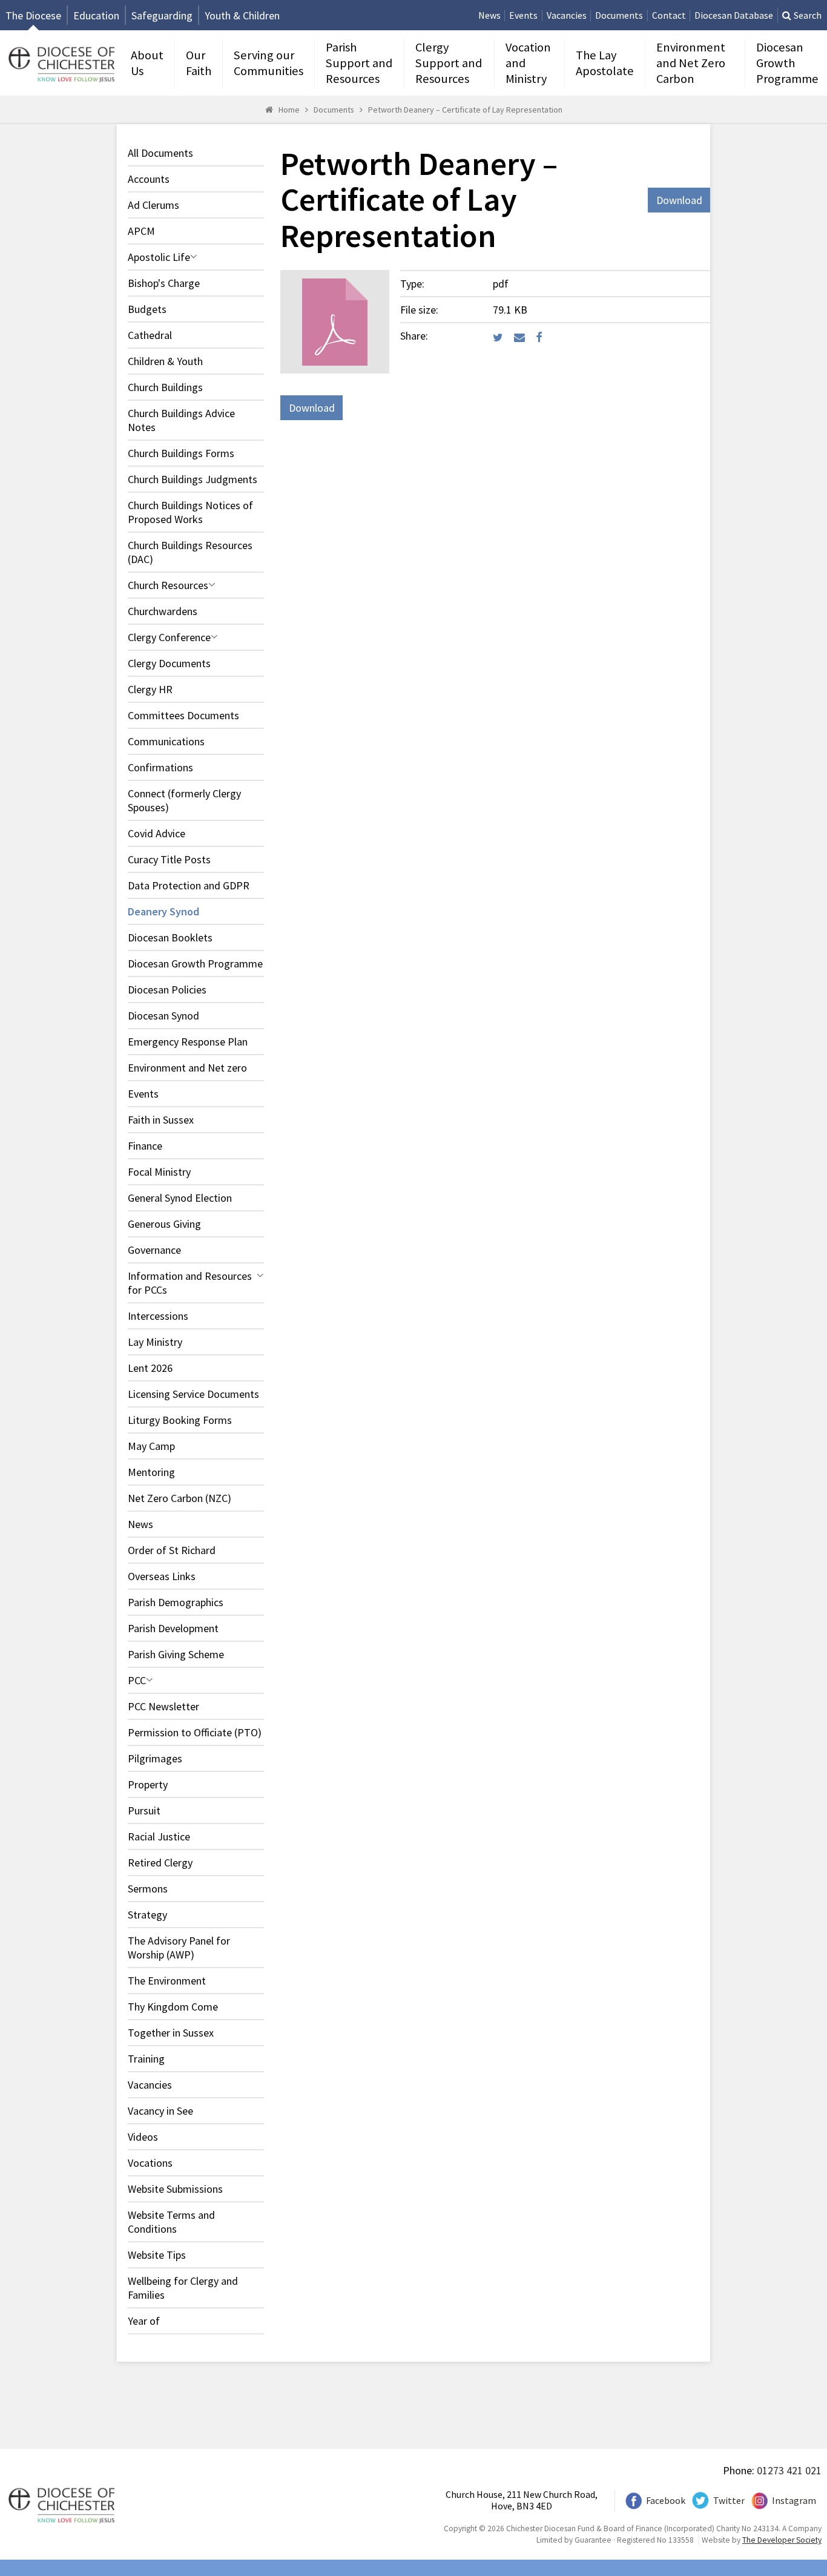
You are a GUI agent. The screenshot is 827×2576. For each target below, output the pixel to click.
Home (289, 110)
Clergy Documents (169, 663)
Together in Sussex (171, 2033)
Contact (669, 15)
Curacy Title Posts (169, 859)
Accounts (149, 179)
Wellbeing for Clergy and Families (183, 2288)
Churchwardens (163, 611)
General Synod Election (180, 1198)
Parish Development (173, 1628)
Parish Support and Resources (359, 63)
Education (96, 15)
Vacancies (567, 15)
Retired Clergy (160, 1863)
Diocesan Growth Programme (787, 63)
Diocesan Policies (167, 990)
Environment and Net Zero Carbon (691, 63)
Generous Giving (164, 1224)
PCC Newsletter (163, 1706)
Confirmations (160, 767)
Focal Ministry (159, 1172)
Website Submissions (175, 2189)
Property (148, 1784)
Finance (145, 1146)
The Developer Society (782, 2540)
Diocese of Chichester (60, 63)
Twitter (729, 2501)
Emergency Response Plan (188, 1042)
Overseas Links (162, 1576)
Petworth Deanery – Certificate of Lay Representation (465, 110)
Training (146, 2059)
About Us (147, 63)
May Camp (151, 1446)
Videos (143, 2137)
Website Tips (157, 2255)
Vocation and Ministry (528, 63)
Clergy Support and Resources (449, 63)
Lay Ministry (155, 1342)
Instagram (794, 2501)
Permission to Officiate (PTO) (195, 1732)
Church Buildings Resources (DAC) (190, 552)
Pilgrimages (155, 1758)
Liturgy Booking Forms (180, 1420)
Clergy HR (150, 689)
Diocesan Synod (163, 1016)
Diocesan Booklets (170, 937)
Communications (166, 741)
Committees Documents (183, 715)
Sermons (148, 1889)
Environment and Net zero (187, 1068)
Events (523, 15)
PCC (137, 1680)
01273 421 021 (789, 2470)
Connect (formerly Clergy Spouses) (184, 800)
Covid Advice (157, 833)
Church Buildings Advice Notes (181, 420)
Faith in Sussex (161, 1120)
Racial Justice (159, 1836)
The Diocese (33, 15)
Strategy (147, 1915)
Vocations (150, 2163)
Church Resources (168, 585)
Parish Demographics (176, 1602)
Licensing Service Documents (193, 1394)
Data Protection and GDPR (189, 885)
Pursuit (144, 1810)
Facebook (666, 2501)
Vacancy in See (160, 2111)
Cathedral (150, 335)
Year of (144, 2321)
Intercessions (158, 1316)
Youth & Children (242, 15)
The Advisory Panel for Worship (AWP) (179, 1948)
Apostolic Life (159, 257)
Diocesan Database (734, 15)
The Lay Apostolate (605, 63)
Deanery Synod (163, 911)
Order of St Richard (172, 1550)
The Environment (167, 1981)
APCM (141, 231)
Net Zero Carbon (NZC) (180, 1498)
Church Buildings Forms (181, 453)
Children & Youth (165, 361)
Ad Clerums (153, 205)
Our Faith (199, 63)
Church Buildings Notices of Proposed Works (190, 512)
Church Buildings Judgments (193, 479)
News (489, 15)
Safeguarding (162, 15)
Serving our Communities (269, 63)
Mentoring (151, 1472)
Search (808, 15)
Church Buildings (165, 387)
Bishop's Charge (164, 283)
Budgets (147, 309)
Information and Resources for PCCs (190, 1283)
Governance (154, 1250)
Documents (619, 15)
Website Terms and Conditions (171, 2222)
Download (679, 200)
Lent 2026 (150, 1368)
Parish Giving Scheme (176, 1654)
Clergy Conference (169, 637)
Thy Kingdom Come (173, 2007)
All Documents (160, 153)
